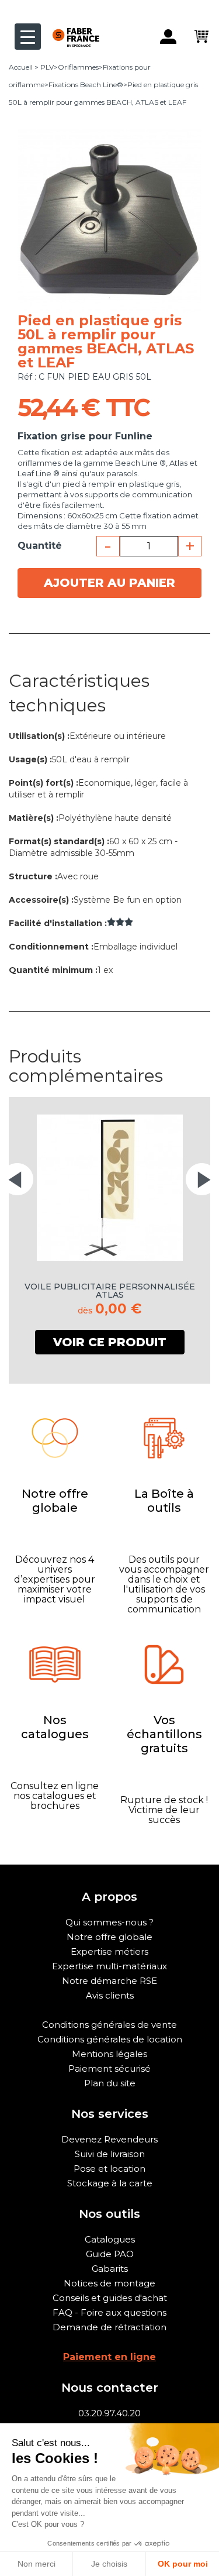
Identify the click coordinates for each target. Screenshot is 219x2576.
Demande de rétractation (109, 2327)
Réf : (27, 377)
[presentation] (17, 1179)
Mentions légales (109, 2054)
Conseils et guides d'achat (110, 2298)
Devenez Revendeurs (109, 2139)
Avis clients (110, 1995)
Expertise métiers (109, 1951)
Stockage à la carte (110, 2183)
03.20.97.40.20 (109, 2413)
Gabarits (110, 2269)
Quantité (40, 546)
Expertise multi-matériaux (109, 1966)
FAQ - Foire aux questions (109, 2312)
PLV (47, 67)
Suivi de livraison (110, 2154)
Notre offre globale (109, 1937)
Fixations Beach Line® (86, 85)
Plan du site (110, 2083)
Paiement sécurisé (109, 2068)
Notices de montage (109, 2283)
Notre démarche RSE (109, 1981)
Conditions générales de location (110, 2039)
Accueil (21, 67)
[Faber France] (70, 28)
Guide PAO (110, 2254)
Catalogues (110, 2239)
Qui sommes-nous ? (109, 1922)
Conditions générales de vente (109, 2025)
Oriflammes (78, 67)
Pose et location (109, 2169)
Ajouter (109, 583)
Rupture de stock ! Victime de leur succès (164, 1810)
